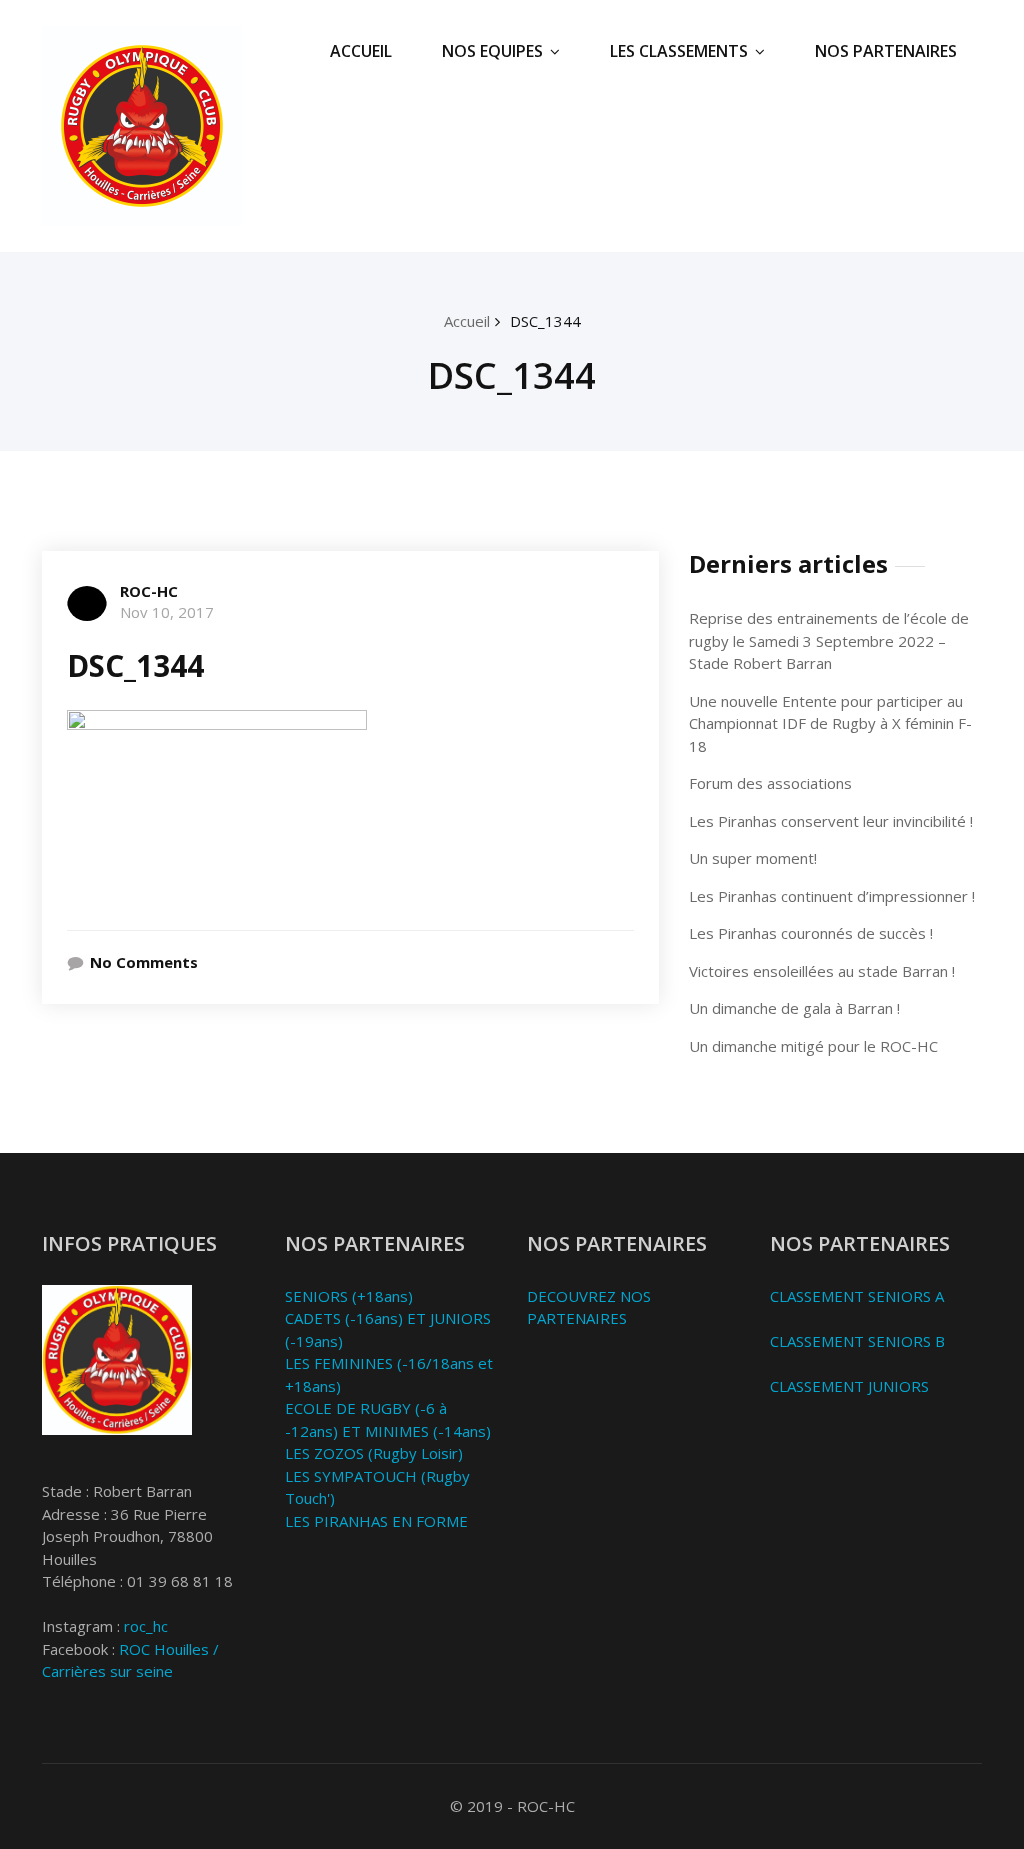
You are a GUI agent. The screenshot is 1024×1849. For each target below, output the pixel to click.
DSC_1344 (545, 321)
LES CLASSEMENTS (679, 51)
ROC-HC (149, 591)
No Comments (144, 962)
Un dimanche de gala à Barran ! (794, 1008)
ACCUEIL (361, 51)
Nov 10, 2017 (167, 612)
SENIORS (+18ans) (349, 1296)
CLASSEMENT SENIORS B (857, 1341)
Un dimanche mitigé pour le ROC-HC (813, 1046)
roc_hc (146, 1626)
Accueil (467, 321)
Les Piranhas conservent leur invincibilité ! (831, 821)
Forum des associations (770, 783)
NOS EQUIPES (492, 51)
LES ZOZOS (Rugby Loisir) (374, 1453)
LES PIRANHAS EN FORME (376, 1521)
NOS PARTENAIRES (886, 51)
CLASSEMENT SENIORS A (857, 1296)
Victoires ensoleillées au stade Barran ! (822, 971)
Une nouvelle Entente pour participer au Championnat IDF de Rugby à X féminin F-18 (830, 723)
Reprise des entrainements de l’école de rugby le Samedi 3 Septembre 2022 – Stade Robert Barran (829, 640)
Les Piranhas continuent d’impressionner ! (832, 896)
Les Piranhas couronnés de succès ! (811, 933)
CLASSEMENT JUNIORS (849, 1386)
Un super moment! (753, 858)
